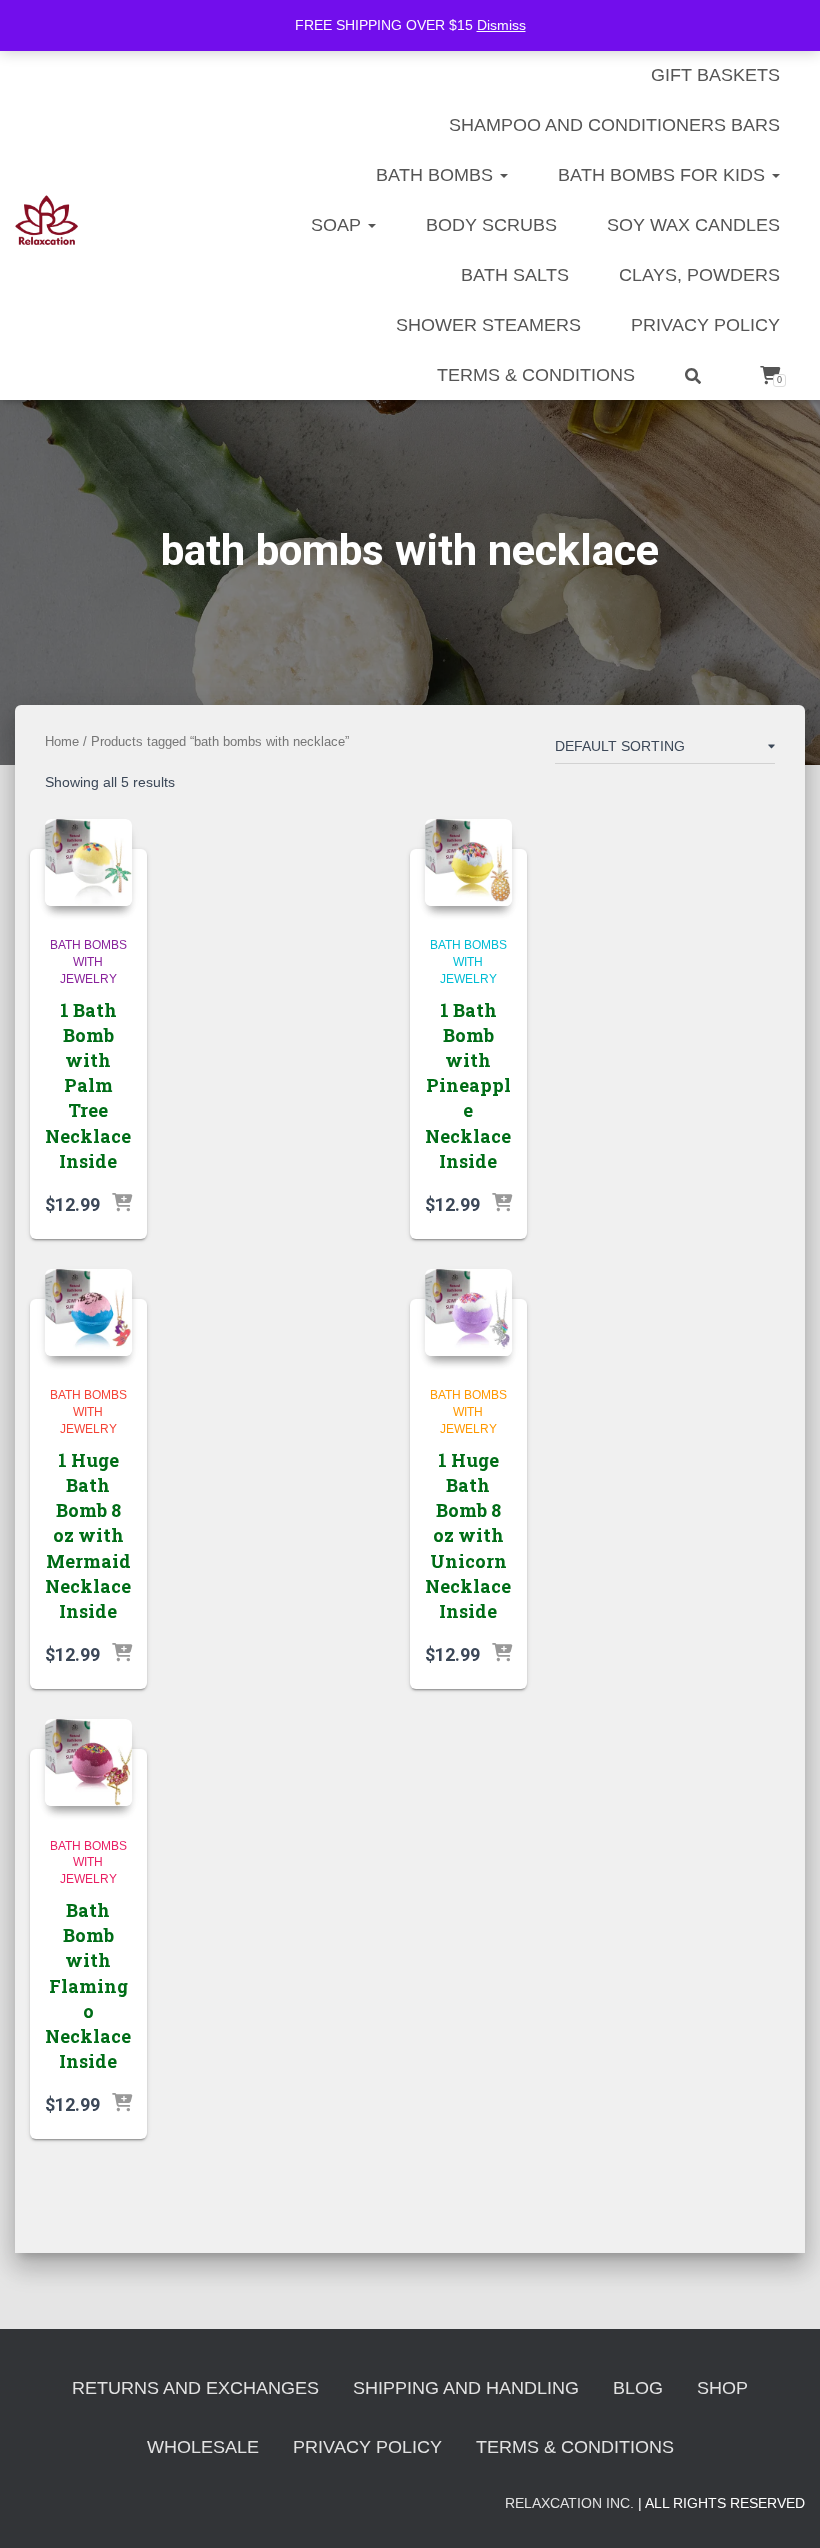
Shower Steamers (488, 325)
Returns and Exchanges (195, 2388)
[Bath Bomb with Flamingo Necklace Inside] (88, 1762)
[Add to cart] (122, 1204)
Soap (338, 225)
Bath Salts (515, 275)
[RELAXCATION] (46, 220)
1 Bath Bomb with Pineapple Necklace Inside (468, 1085)
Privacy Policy (705, 325)
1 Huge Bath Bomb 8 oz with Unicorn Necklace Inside (468, 1535)
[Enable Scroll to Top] (780, 2508)
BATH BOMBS (437, 175)
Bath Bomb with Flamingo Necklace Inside (88, 1985)
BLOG (638, 2388)
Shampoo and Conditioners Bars (614, 125)
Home (62, 741)
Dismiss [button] (501, 25)
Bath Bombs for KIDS (664, 175)
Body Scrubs (491, 225)
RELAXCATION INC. (569, 2503)
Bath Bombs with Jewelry (88, 962)
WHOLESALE (203, 2447)
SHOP (722, 2388)
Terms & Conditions (536, 375)
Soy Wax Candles (693, 225)
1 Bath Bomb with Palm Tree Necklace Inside (88, 1085)
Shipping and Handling (466, 2388)
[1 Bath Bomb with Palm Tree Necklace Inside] (88, 862)
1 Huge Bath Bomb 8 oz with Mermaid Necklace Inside (88, 1535)
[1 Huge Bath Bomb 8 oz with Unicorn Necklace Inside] (468, 1312)
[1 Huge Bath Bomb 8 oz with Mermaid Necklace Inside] (88, 1312)
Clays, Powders (699, 275)
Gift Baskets (715, 75)
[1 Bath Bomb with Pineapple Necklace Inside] (468, 862)
